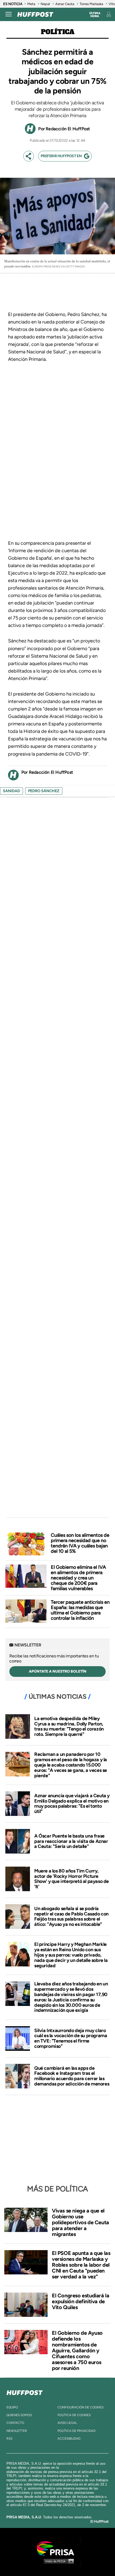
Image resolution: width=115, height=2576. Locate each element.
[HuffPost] (25, 2392)
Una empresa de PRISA (57, 2548)
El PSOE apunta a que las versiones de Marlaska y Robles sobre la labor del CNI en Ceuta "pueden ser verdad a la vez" (81, 2265)
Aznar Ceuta (65, 4)
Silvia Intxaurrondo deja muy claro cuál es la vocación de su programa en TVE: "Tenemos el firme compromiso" (71, 2038)
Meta (31, 4)
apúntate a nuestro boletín (58, 1671)
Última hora (95, 15)
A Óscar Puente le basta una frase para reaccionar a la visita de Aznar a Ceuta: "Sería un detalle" (71, 1841)
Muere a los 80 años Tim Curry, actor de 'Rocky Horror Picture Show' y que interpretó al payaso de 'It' (72, 1879)
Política (58, 32)
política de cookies (74, 2415)
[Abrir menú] (9, 14)
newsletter (17, 2431)
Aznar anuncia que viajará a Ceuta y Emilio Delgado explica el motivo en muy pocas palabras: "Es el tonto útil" (72, 1803)
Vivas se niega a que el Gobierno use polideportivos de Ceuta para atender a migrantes (80, 2222)
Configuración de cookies (80, 2407)
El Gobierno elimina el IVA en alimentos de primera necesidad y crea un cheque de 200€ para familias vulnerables (78, 1578)
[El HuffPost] (35, 14)
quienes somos (19, 2415)
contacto (15, 2423)
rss (9, 2439)
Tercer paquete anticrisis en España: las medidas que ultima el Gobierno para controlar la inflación (80, 1610)
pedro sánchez (44, 791)
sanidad (11, 791)
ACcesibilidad (69, 2439)
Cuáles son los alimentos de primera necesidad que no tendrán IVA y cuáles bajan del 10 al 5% (80, 1543)
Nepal (45, 4)
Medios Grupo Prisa (58, 2561)
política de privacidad (76, 2431)
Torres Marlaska (91, 4)
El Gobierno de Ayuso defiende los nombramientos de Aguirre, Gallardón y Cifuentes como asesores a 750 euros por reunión (77, 2350)
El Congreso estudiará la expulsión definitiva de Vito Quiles (80, 2301)
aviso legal (67, 2423)
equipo (12, 2407)
